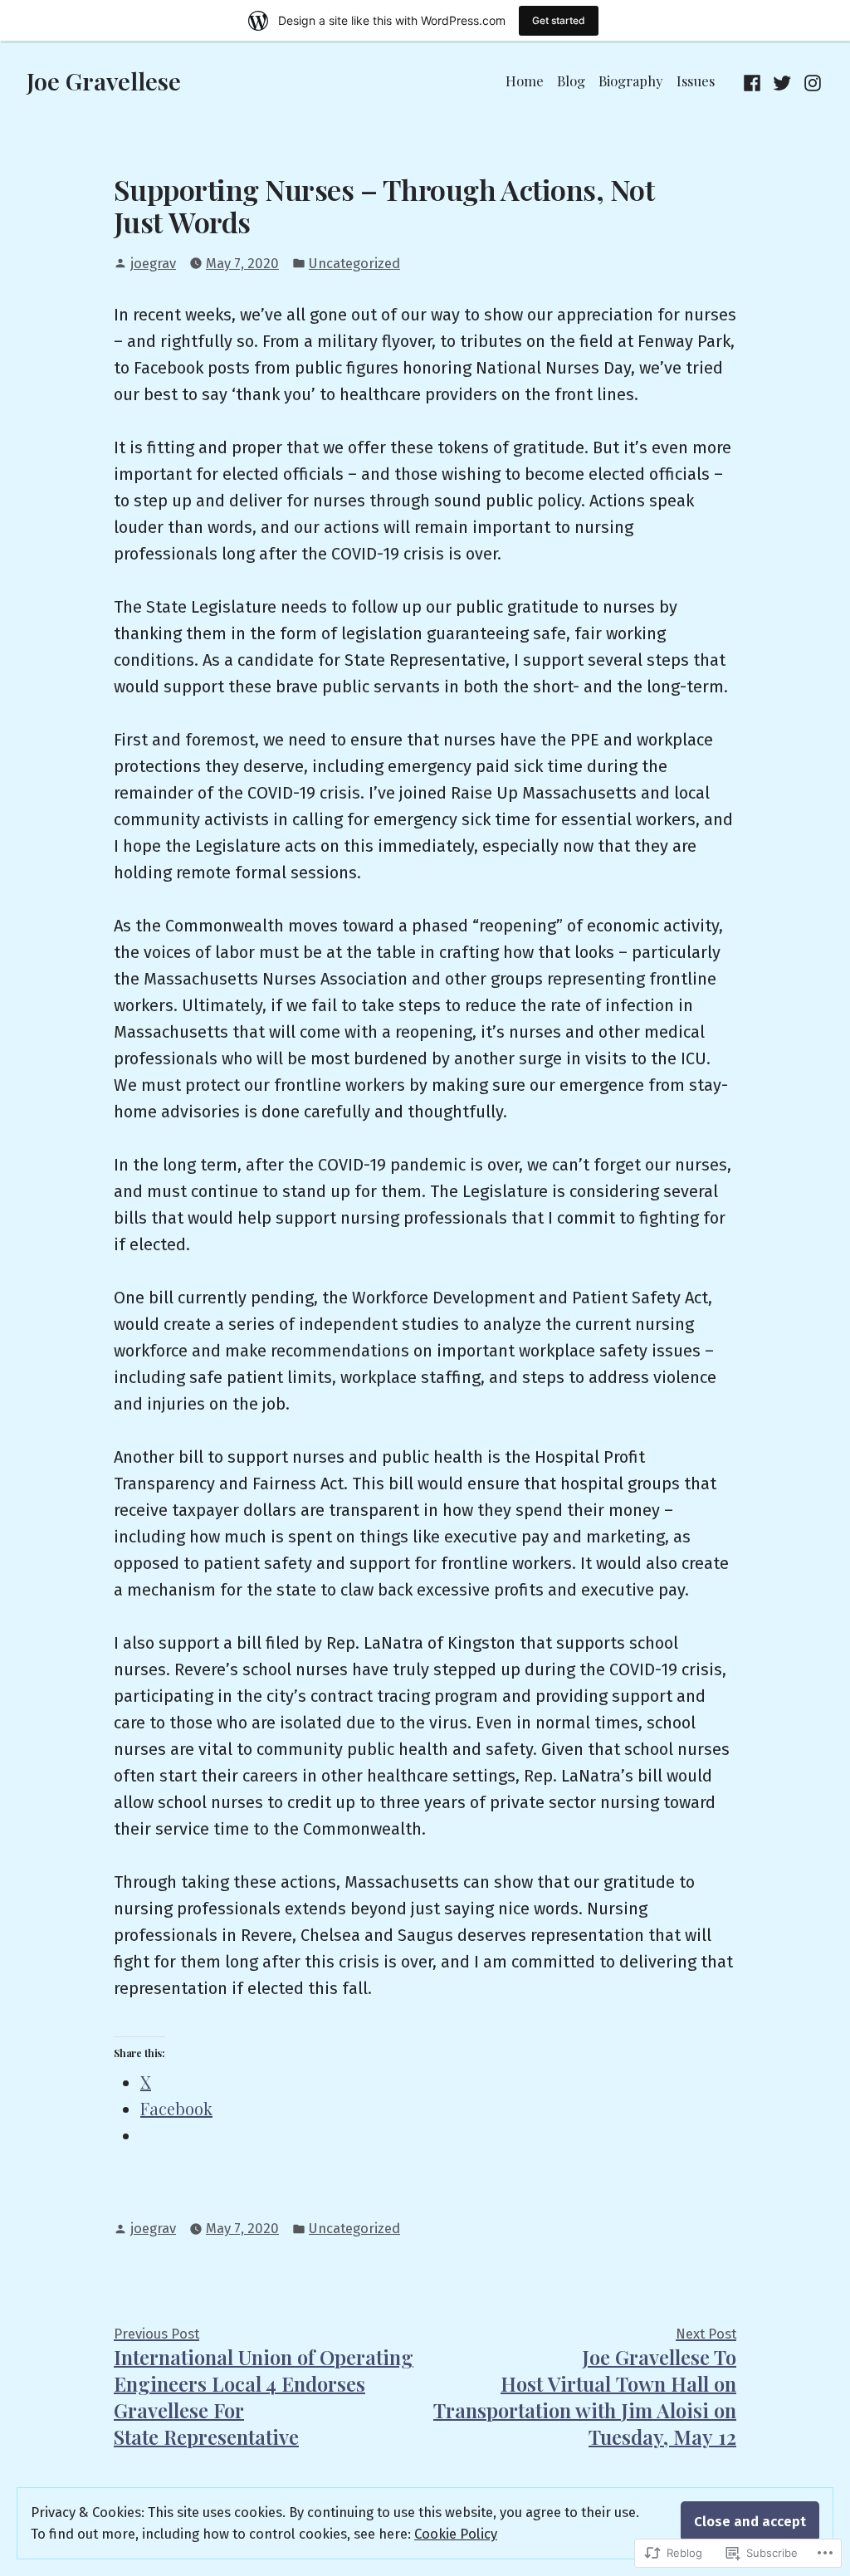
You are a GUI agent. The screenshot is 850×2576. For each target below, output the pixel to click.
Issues (696, 81)
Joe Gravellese (104, 81)
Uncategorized (354, 263)
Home (525, 81)
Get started (559, 20)
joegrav (153, 263)
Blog (571, 81)
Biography (631, 81)
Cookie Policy (456, 2534)
